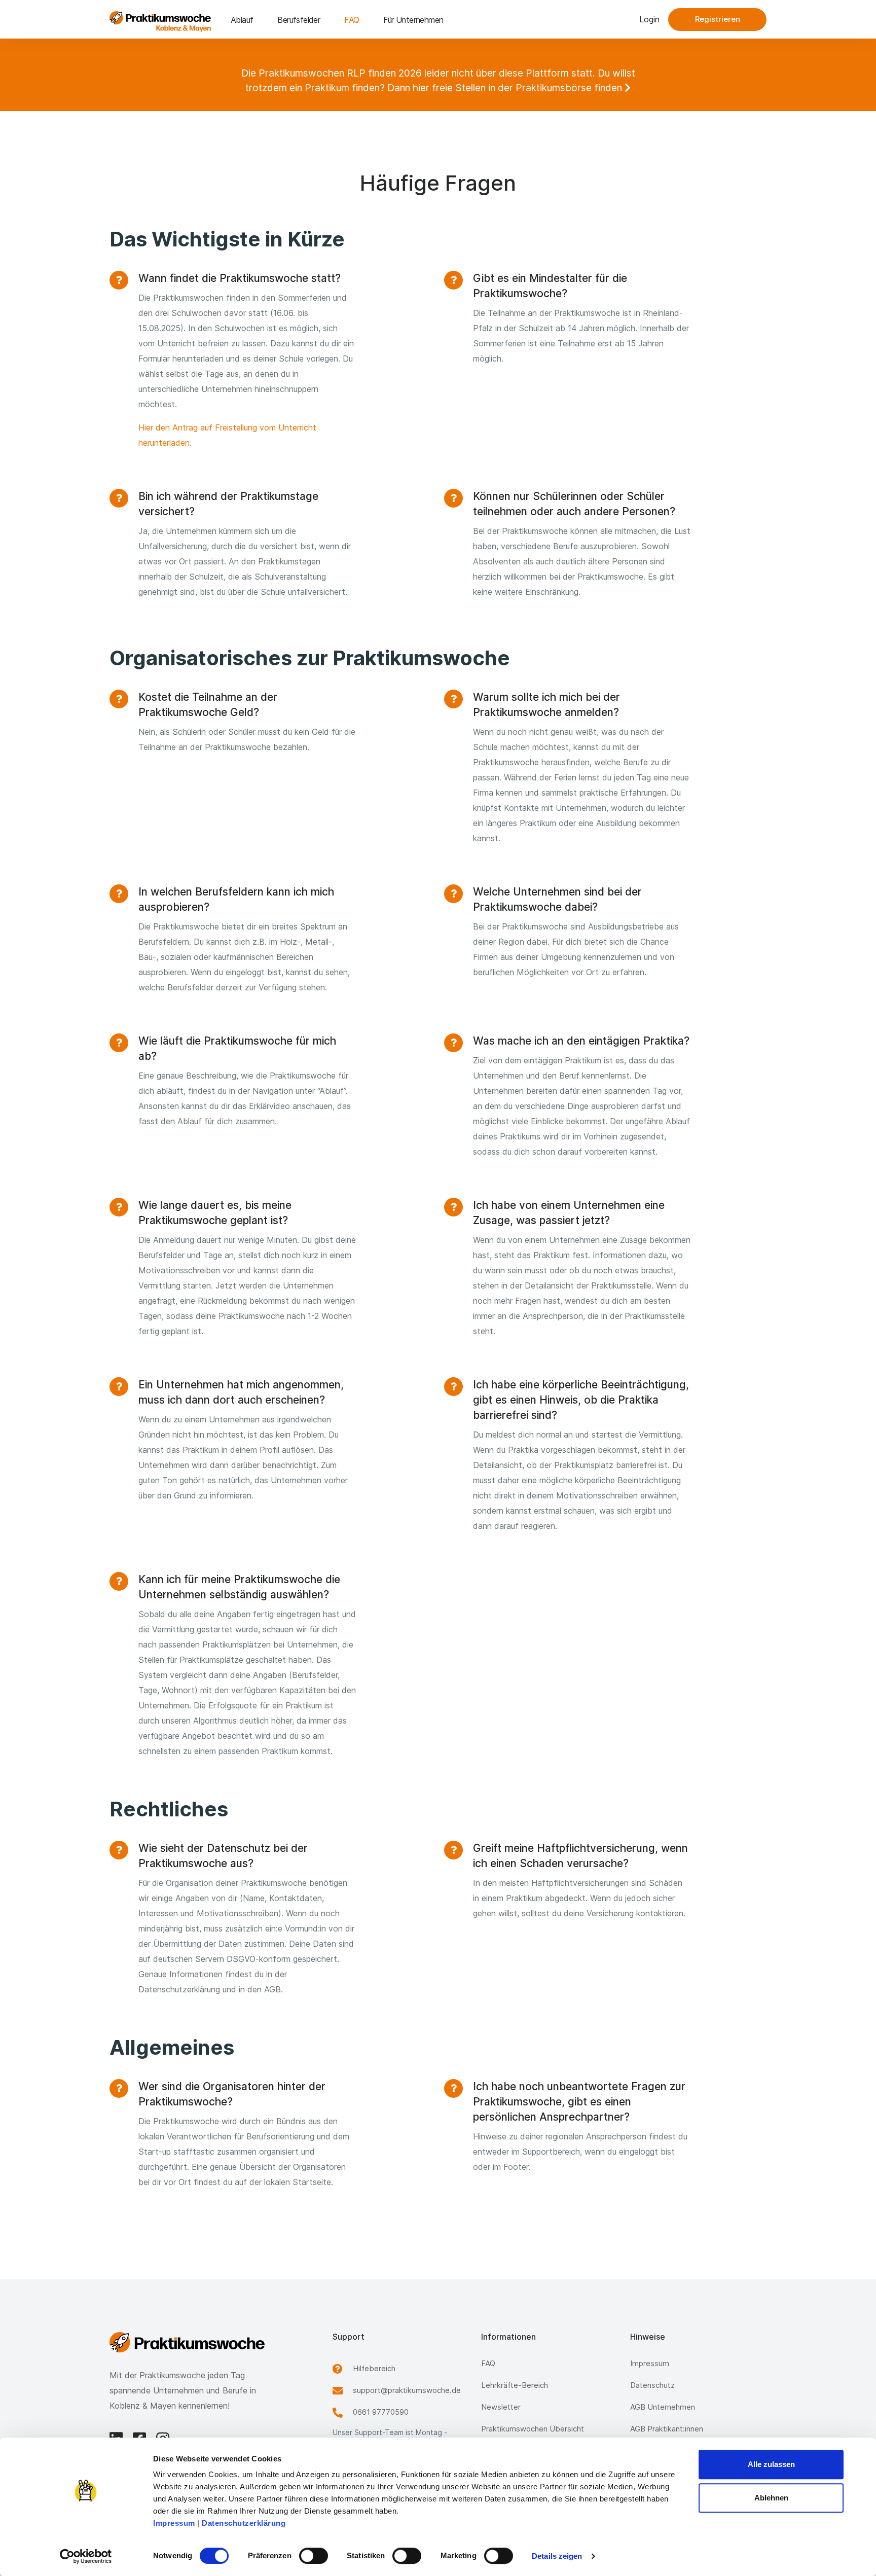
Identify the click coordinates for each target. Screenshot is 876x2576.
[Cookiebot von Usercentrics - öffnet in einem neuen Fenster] (86, 2556)
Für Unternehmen (413, 20)
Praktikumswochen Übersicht (533, 2429)
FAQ (352, 20)
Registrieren (718, 19)
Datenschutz (652, 2385)
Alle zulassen (771, 2464)
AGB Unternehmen (663, 2407)
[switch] (314, 2556)
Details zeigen (557, 2556)
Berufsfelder (299, 20)
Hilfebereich (374, 2368)
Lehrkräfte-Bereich (515, 2385)
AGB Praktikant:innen (667, 2429)
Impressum (174, 2523)
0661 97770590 (381, 2412)
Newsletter (501, 2407)
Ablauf (242, 20)
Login (649, 19)
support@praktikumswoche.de (407, 2390)
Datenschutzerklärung (244, 2523)
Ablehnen (771, 2498)
